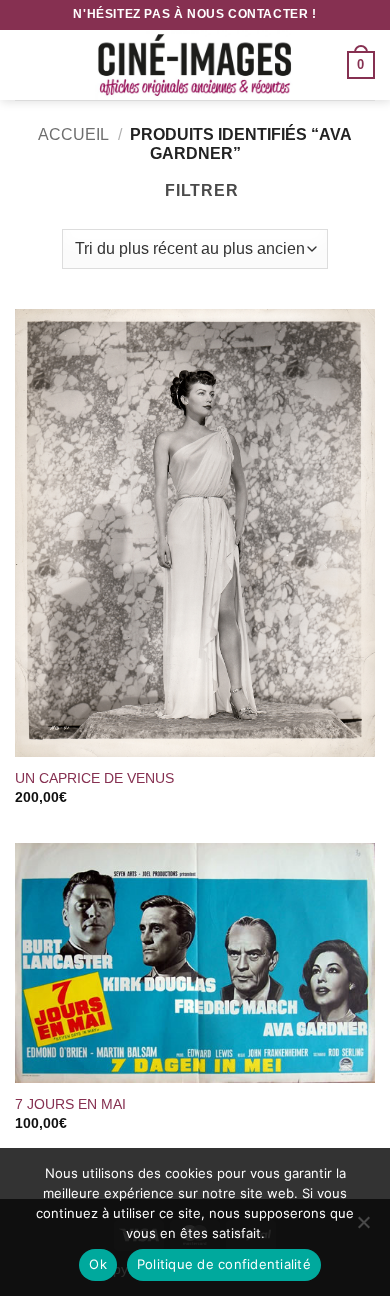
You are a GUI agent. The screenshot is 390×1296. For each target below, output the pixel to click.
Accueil (73, 134)
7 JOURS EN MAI (70, 1104)
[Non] (363, 1228)
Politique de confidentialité (224, 1264)
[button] (27, 64)
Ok (98, 1264)
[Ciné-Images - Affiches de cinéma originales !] (195, 65)
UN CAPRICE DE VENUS (96, 778)
